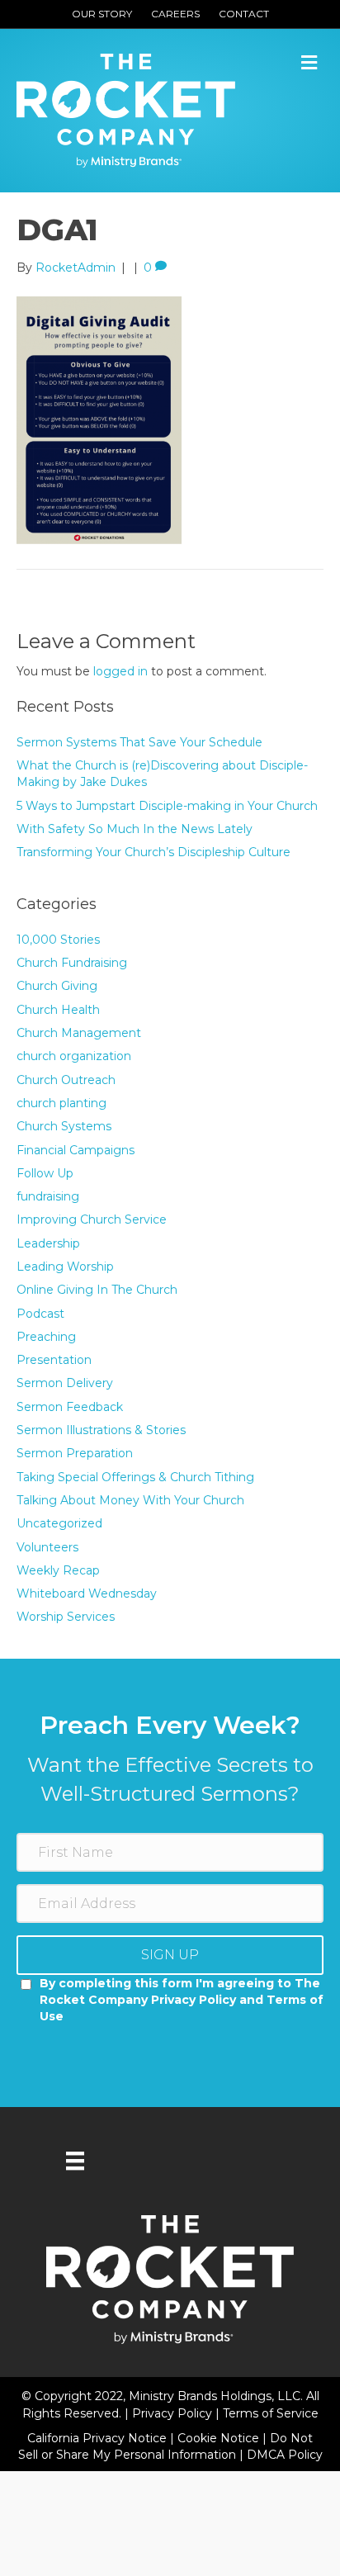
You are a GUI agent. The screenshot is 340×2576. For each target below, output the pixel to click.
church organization (74, 1056)
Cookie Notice (220, 2438)
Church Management (79, 1033)
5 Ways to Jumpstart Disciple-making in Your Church (167, 806)
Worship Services (66, 1617)
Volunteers (47, 1547)
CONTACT (244, 14)
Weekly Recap (58, 1570)
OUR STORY (102, 14)
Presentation (54, 1360)
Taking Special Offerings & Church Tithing (135, 1477)
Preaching (46, 1337)
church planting (61, 1103)
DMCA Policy (285, 2455)
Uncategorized (59, 1523)
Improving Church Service (92, 1219)
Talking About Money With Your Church (130, 1500)
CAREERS (175, 14)
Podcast (40, 1314)
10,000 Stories (58, 940)
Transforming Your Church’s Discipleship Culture (153, 852)
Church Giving (57, 986)
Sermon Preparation (75, 1453)
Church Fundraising (72, 963)
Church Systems (64, 1126)
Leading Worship (65, 1267)
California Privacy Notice (99, 2438)
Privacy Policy (174, 2413)
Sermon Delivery (65, 1383)
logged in (120, 671)
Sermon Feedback (70, 1407)
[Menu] (75, 2161)
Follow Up (45, 1173)
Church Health (58, 1010)
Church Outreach (66, 1080)
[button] (170, 1955)
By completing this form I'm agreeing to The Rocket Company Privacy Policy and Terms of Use (182, 2000)
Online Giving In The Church (97, 1290)
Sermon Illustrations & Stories (101, 1430)
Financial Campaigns (76, 1150)
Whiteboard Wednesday (87, 1593)
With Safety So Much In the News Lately (135, 829)
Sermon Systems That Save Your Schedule (139, 742)
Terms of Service (271, 2413)
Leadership (48, 1243)
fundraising (48, 1196)
